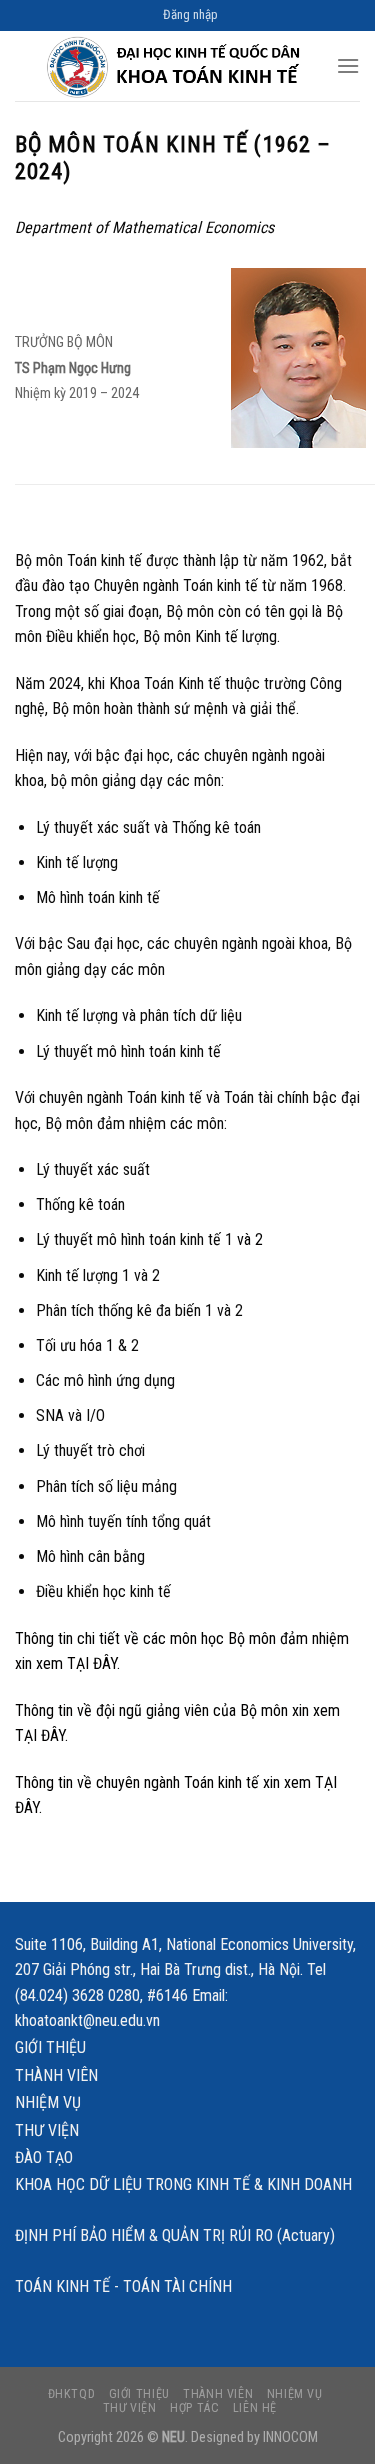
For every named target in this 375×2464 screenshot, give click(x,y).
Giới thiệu (50, 2047)
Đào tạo (44, 2157)
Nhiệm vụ (48, 2102)
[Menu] (348, 65)
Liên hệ (255, 2408)
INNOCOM (290, 2437)
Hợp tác (194, 2408)
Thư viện (47, 2130)
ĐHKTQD (72, 2394)
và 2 (250, 1239)
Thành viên (56, 2075)
